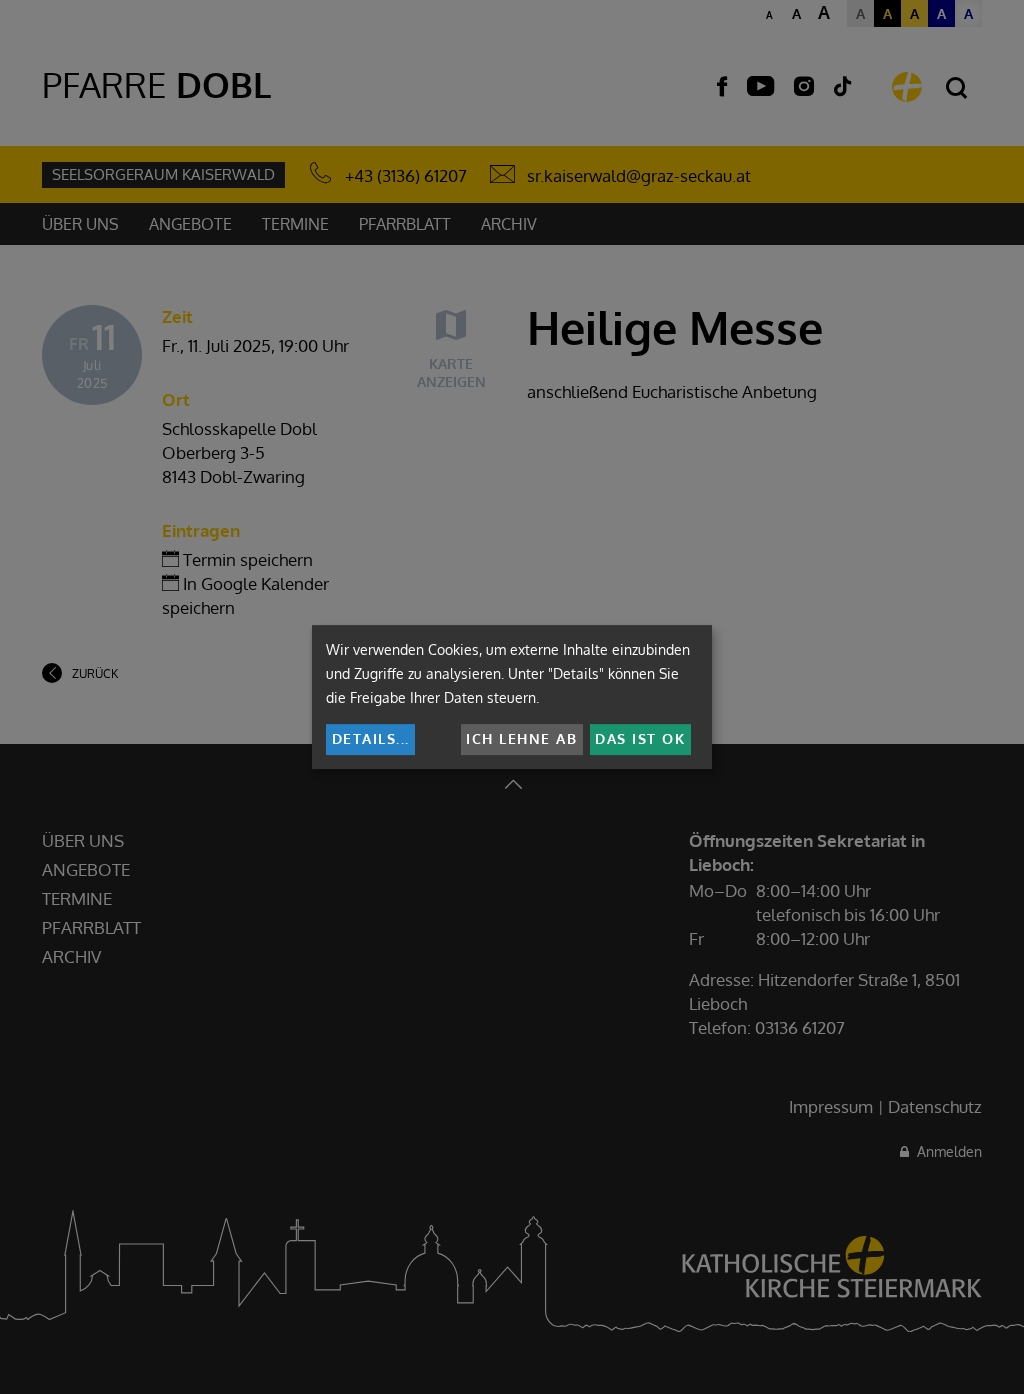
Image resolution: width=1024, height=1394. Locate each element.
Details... (371, 738)
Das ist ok (640, 738)
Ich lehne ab (521, 738)
